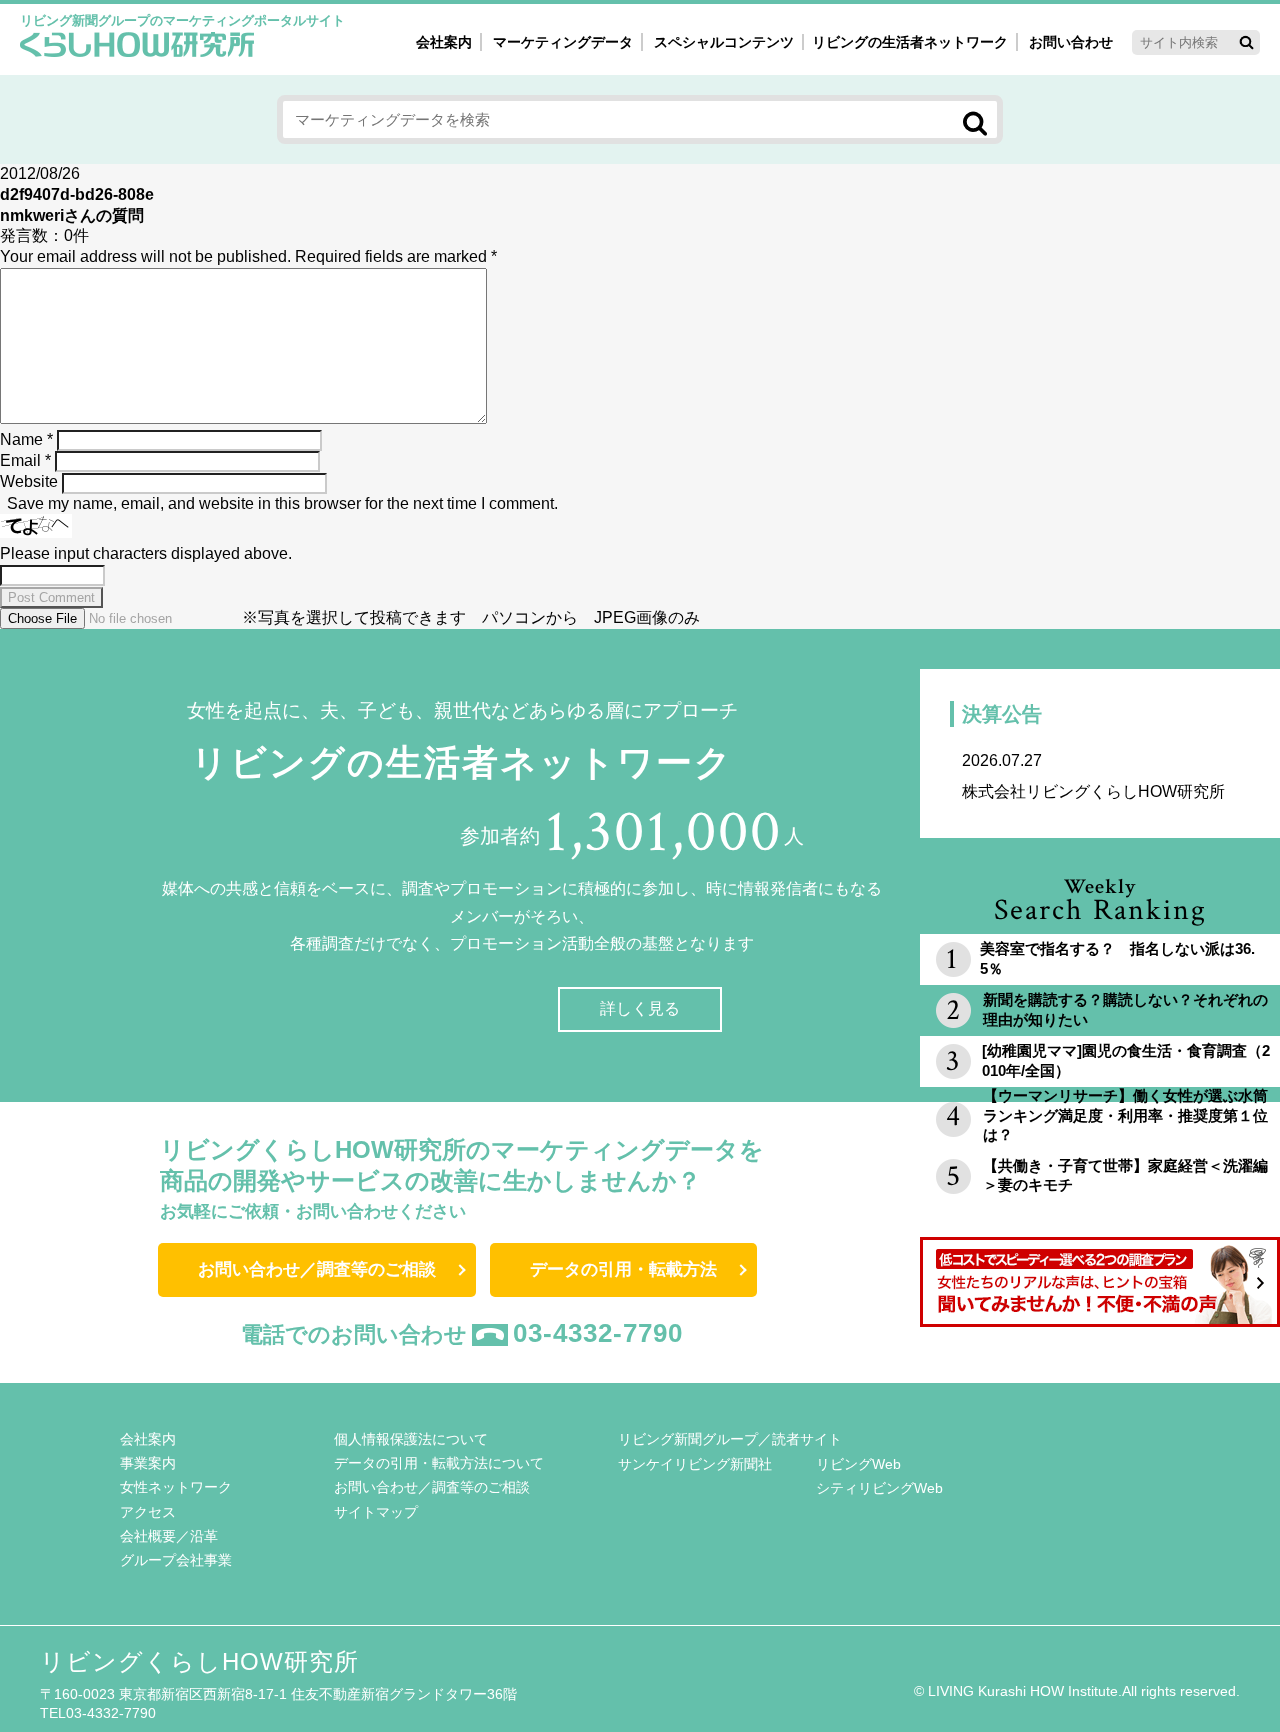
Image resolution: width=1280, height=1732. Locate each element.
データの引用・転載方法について (439, 1463)
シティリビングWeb (879, 1488)
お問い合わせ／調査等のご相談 (317, 1269)
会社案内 (444, 42)
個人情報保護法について (411, 1439)
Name (26, 439)
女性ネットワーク (176, 1487)
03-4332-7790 (598, 1333)
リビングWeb (858, 1464)
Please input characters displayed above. (146, 553)
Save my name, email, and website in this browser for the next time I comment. (282, 503)
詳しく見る (640, 1008)
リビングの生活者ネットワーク (910, 42)
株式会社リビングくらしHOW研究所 (1093, 776)
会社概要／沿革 (169, 1536)
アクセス (148, 1512)
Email (25, 460)
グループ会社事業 (176, 1560)
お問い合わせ (1071, 42)
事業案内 (148, 1463)
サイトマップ (376, 1512)
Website (29, 481)
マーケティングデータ (563, 42)
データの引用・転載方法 (623, 1269)
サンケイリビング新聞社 (695, 1464)
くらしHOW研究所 (137, 47)
